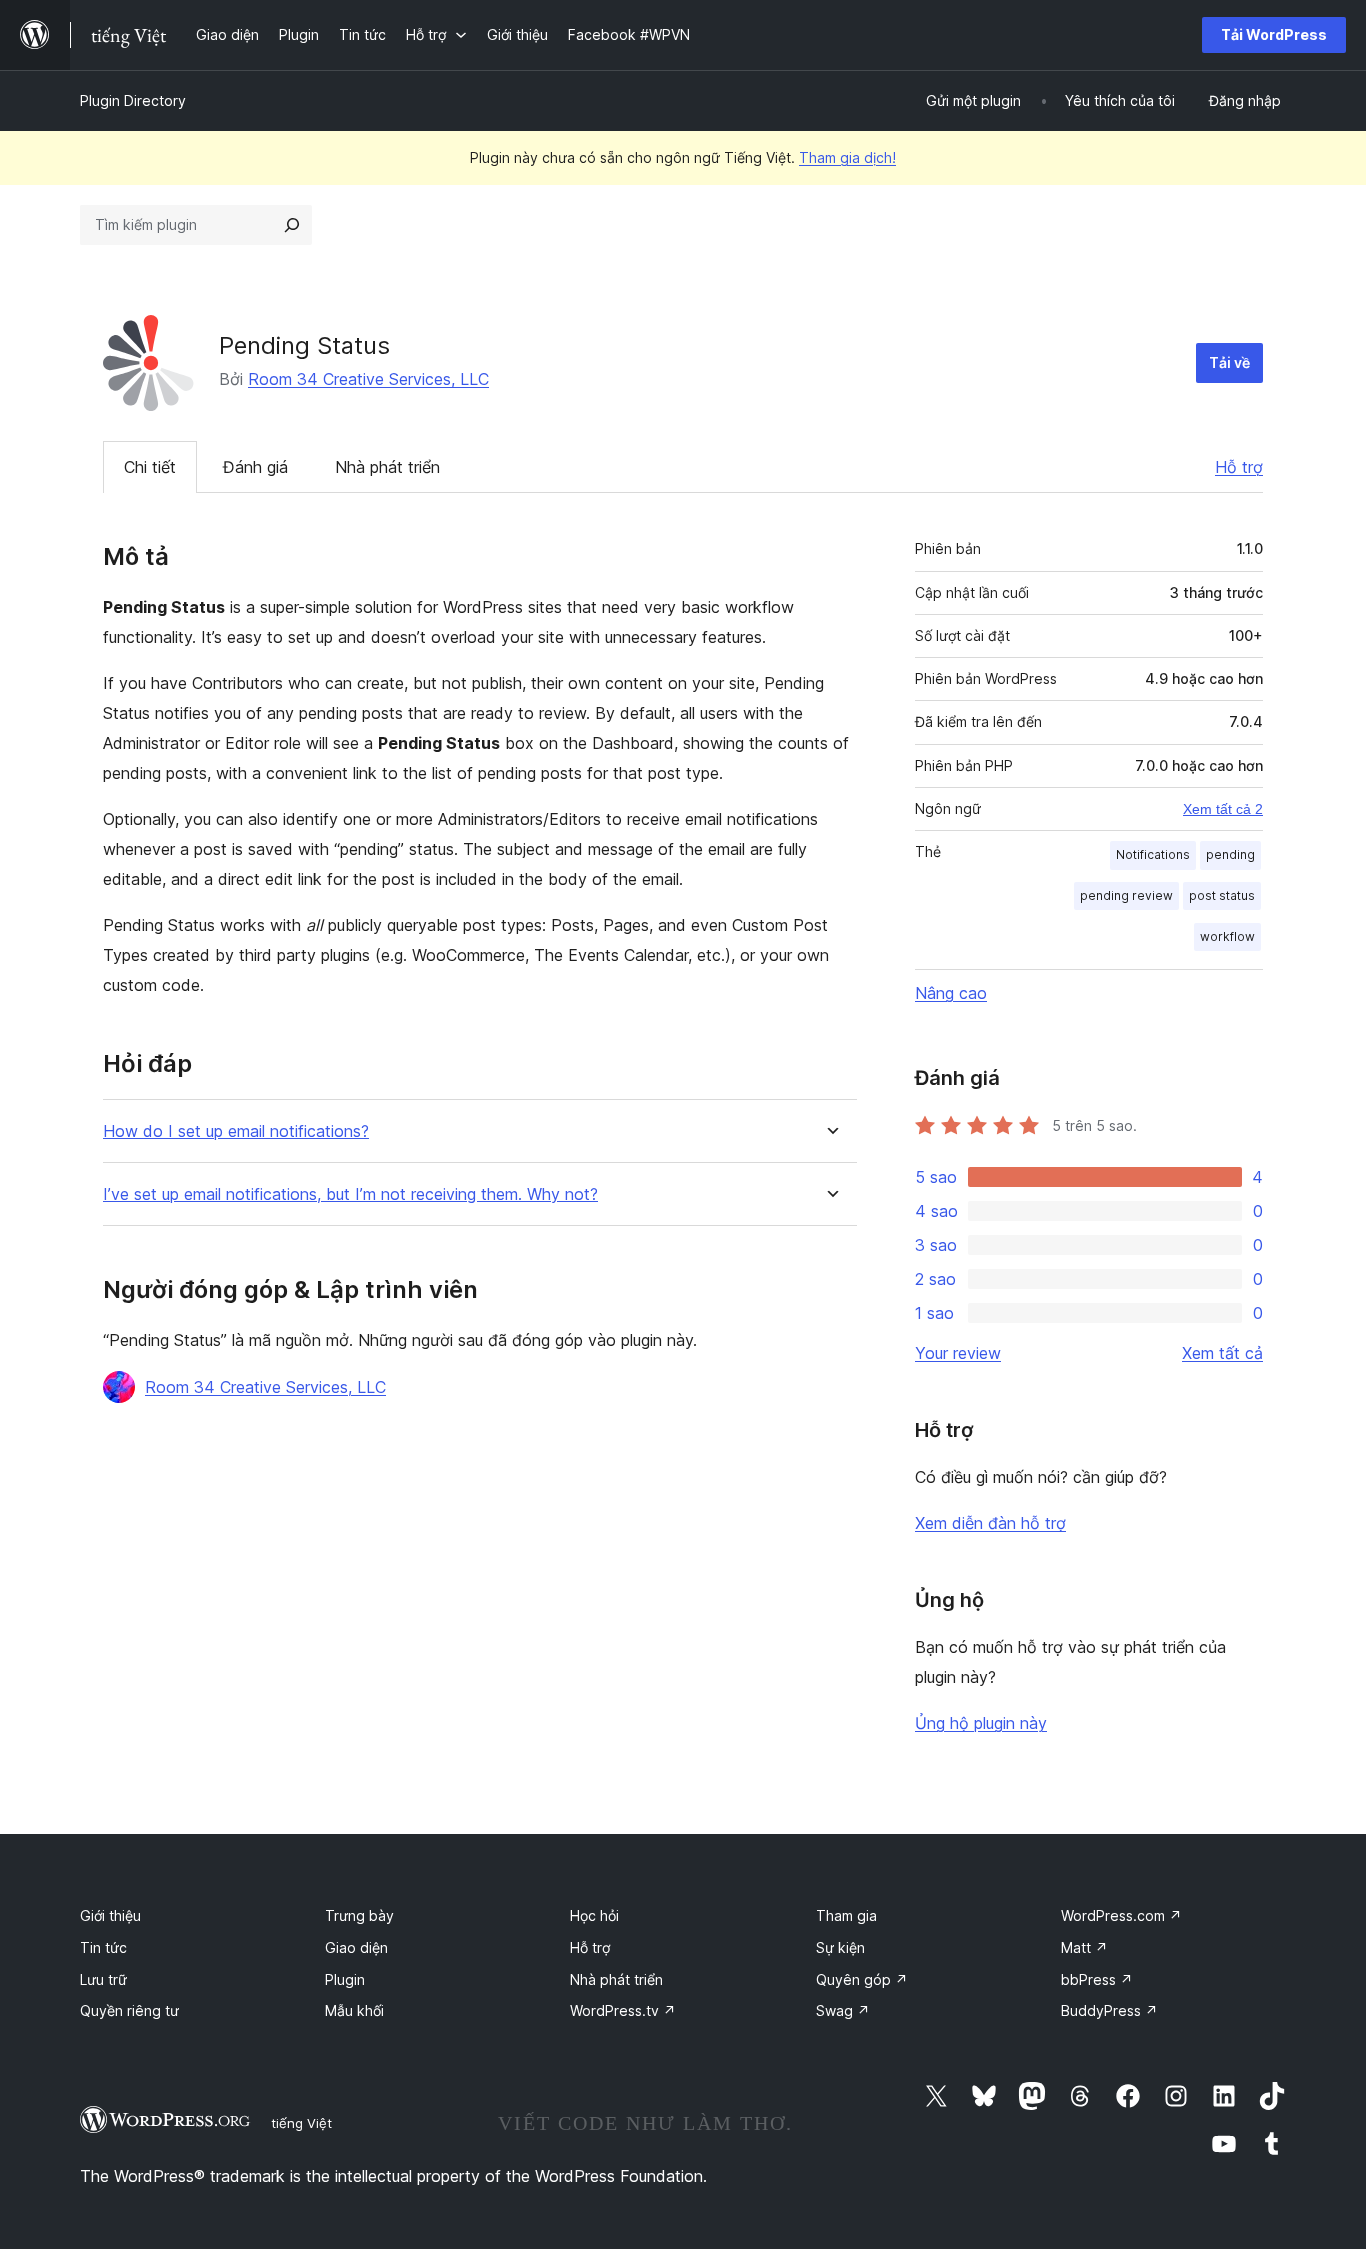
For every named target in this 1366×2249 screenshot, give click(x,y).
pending (1230, 854)
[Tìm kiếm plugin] (292, 225)
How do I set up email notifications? (236, 1131)
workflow (1227, 936)
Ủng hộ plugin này (981, 1723)
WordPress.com (1121, 1915)
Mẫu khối (354, 2010)
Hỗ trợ (1239, 467)
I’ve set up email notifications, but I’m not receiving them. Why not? (350, 1194)
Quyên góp (862, 1979)
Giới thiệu (110, 1915)
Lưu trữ (103, 1979)
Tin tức (103, 1947)
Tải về (1229, 362)
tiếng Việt (301, 2123)
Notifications (1153, 854)
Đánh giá (255, 467)
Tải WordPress (1274, 34)
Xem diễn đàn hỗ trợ (990, 1523)
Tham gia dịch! (847, 157)
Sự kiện (840, 1947)
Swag (843, 2010)
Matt (1084, 1947)
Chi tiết (150, 467)
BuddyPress (1109, 2010)
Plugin (345, 1979)
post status (1222, 895)
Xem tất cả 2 (1223, 809)
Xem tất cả (1222, 1353)
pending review (1126, 895)
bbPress (1097, 1979)
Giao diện (356, 1947)
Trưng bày (359, 1915)
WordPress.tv (623, 2010)
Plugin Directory (133, 100)
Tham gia (846, 1915)
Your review (958, 1353)
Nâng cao (951, 993)
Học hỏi (594, 1915)
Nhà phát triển (387, 467)
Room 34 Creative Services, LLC (368, 379)
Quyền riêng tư (129, 2010)
